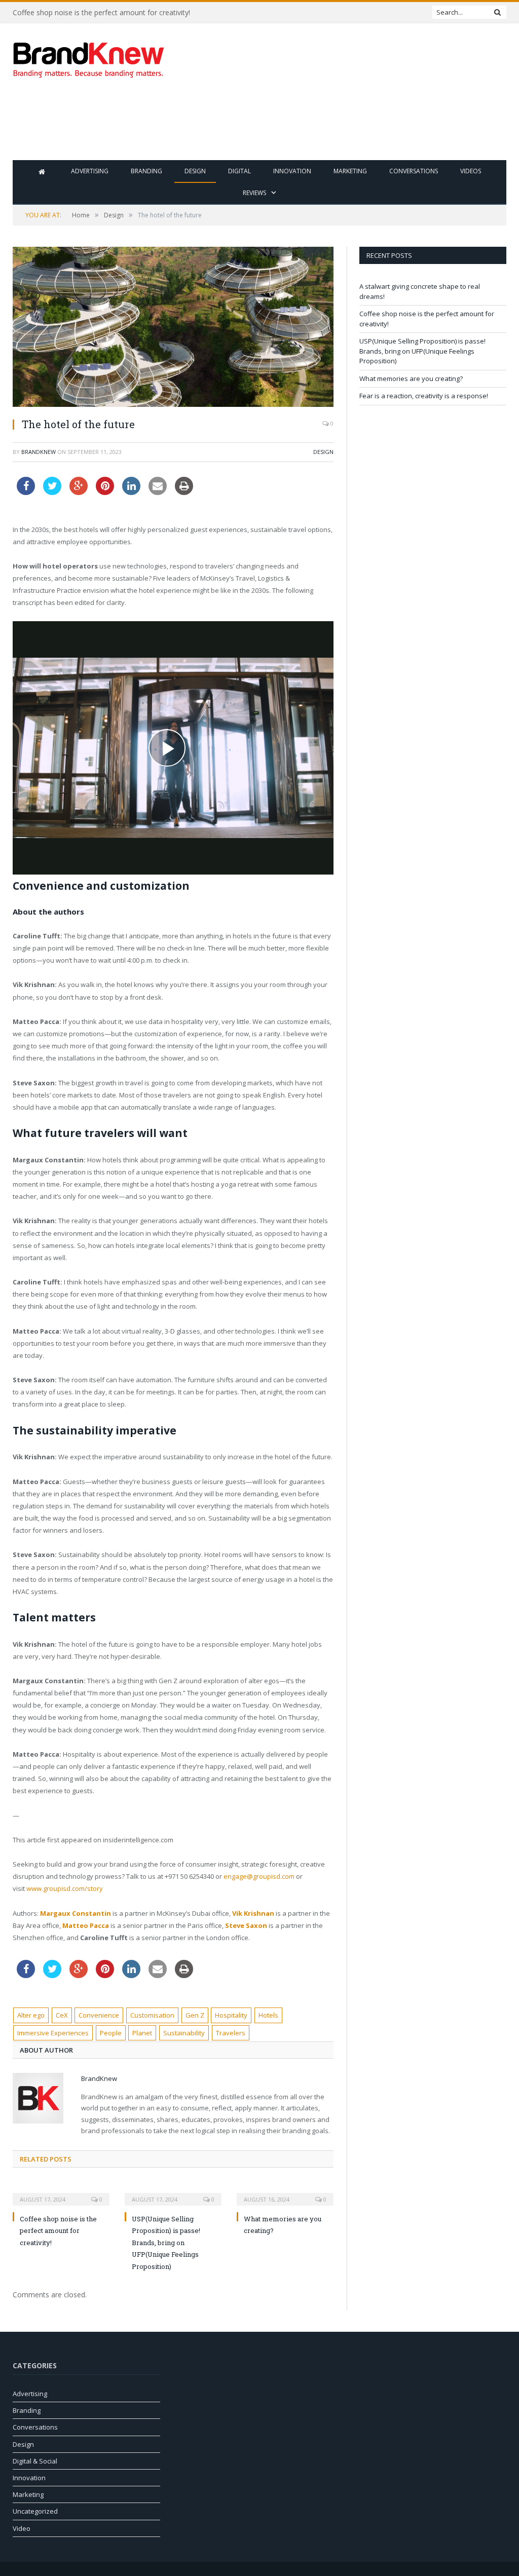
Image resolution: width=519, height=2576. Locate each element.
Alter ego (31, 2015)
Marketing (350, 171)
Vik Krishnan (253, 1913)
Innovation (292, 171)
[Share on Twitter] (52, 492)
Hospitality (231, 2015)
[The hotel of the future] (173, 328)
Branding (146, 171)
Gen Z (195, 2015)
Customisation (152, 2015)
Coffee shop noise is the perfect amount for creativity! (101, 13)
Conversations (414, 171)
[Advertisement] (324, 127)
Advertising (90, 171)
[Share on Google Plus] (79, 492)
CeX (62, 2015)
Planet (142, 2033)
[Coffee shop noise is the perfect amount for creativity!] (61, 2192)
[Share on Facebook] (26, 492)
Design (195, 171)
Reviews (254, 193)
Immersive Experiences (53, 2033)
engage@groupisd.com (259, 1876)
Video (22, 2528)
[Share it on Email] (158, 492)
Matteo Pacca (86, 1925)
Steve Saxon (246, 1925)
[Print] (184, 492)
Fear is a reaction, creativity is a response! (424, 396)
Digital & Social (35, 2461)
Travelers (231, 2033)
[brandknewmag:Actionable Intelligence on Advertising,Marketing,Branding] (89, 58)
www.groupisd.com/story (65, 1888)
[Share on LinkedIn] (131, 492)
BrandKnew (39, 452)
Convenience (99, 2015)
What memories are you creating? (411, 378)
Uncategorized (35, 2511)
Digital (239, 171)
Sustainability (184, 2033)
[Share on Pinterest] (105, 492)
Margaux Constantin (76, 1913)
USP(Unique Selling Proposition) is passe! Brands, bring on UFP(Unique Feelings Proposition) (166, 2243)
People (111, 2033)
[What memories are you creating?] (285, 2192)
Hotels (268, 2015)
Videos (471, 171)
